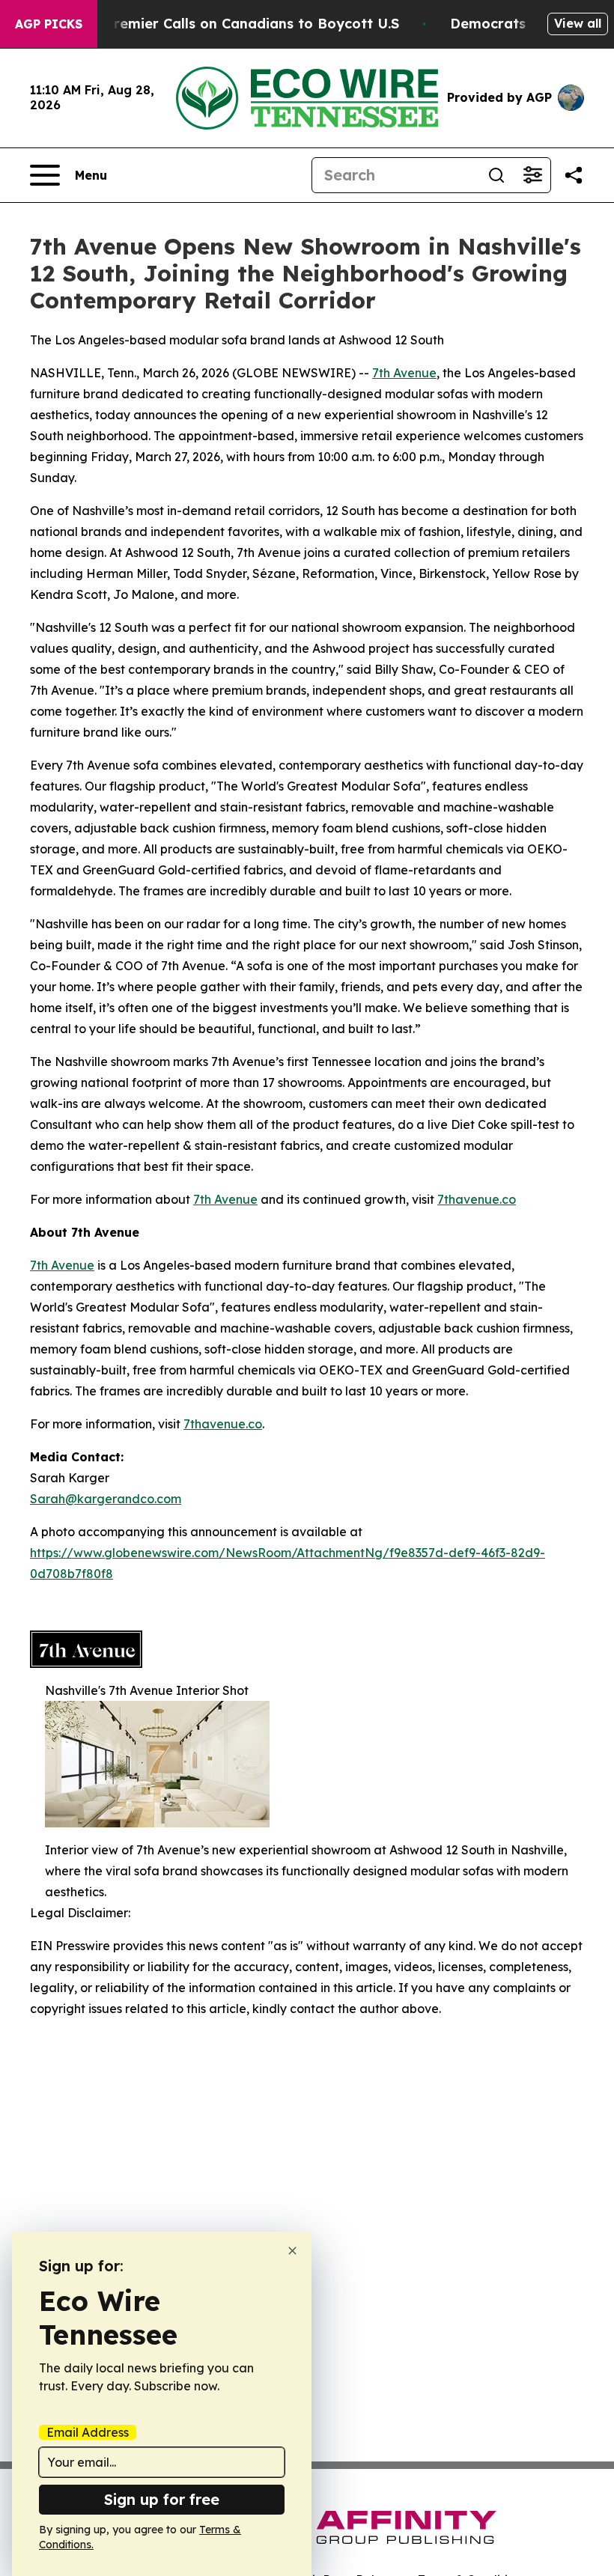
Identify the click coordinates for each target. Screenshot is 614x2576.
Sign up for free (162, 2499)
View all (578, 23)
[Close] (292, 2251)
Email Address (88, 2432)
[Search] (496, 175)
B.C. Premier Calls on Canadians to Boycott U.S (237, 24)
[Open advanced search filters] (532, 175)
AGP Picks (49, 24)
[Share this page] (574, 175)
